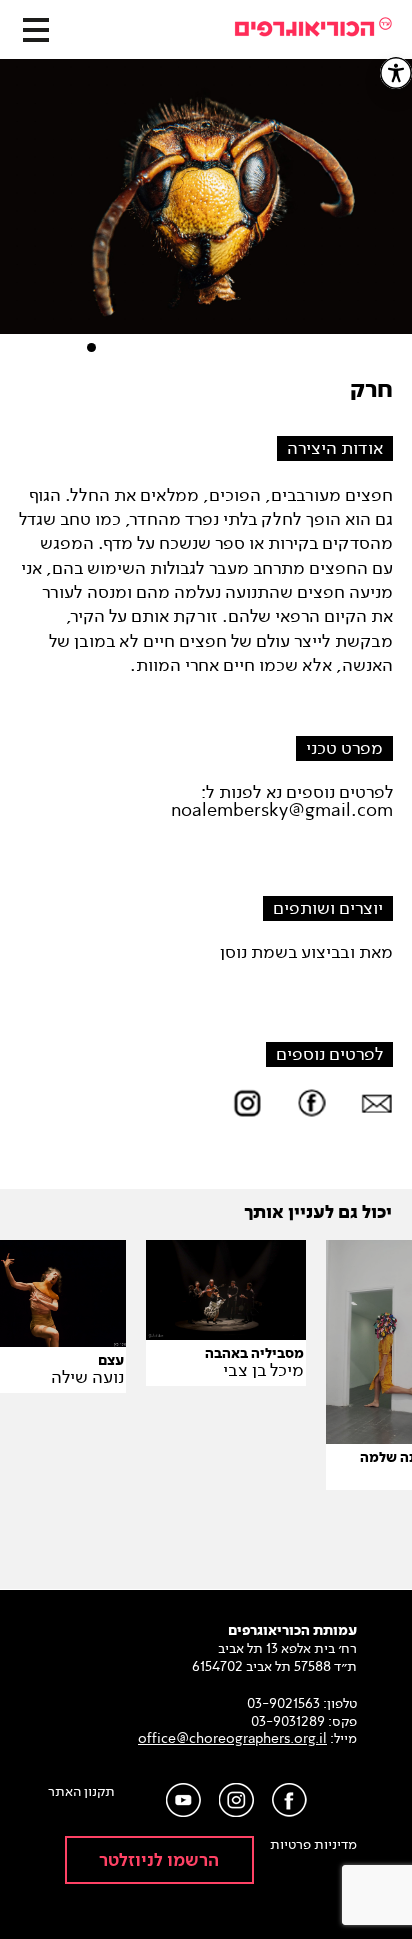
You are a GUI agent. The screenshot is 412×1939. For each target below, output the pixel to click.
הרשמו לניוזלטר (159, 1860)
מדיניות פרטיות (313, 1845)
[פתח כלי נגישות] (396, 73)
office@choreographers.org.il (232, 1738)
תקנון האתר (81, 1792)
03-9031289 (288, 1721)
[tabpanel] (206, 206)
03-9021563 (283, 1703)
